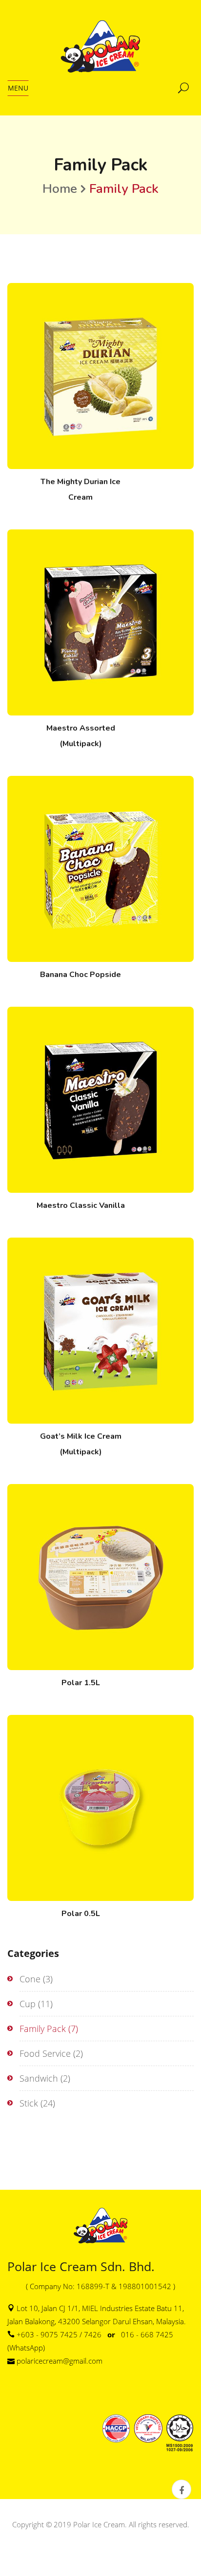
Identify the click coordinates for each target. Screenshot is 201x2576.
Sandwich (39, 2078)
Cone (30, 1979)
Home (60, 189)
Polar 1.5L (81, 1683)
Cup (28, 2004)
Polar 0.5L (81, 1914)
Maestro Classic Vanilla (81, 1205)
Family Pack (43, 2029)
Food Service (45, 2053)
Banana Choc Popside (80, 975)
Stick (29, 2103)
